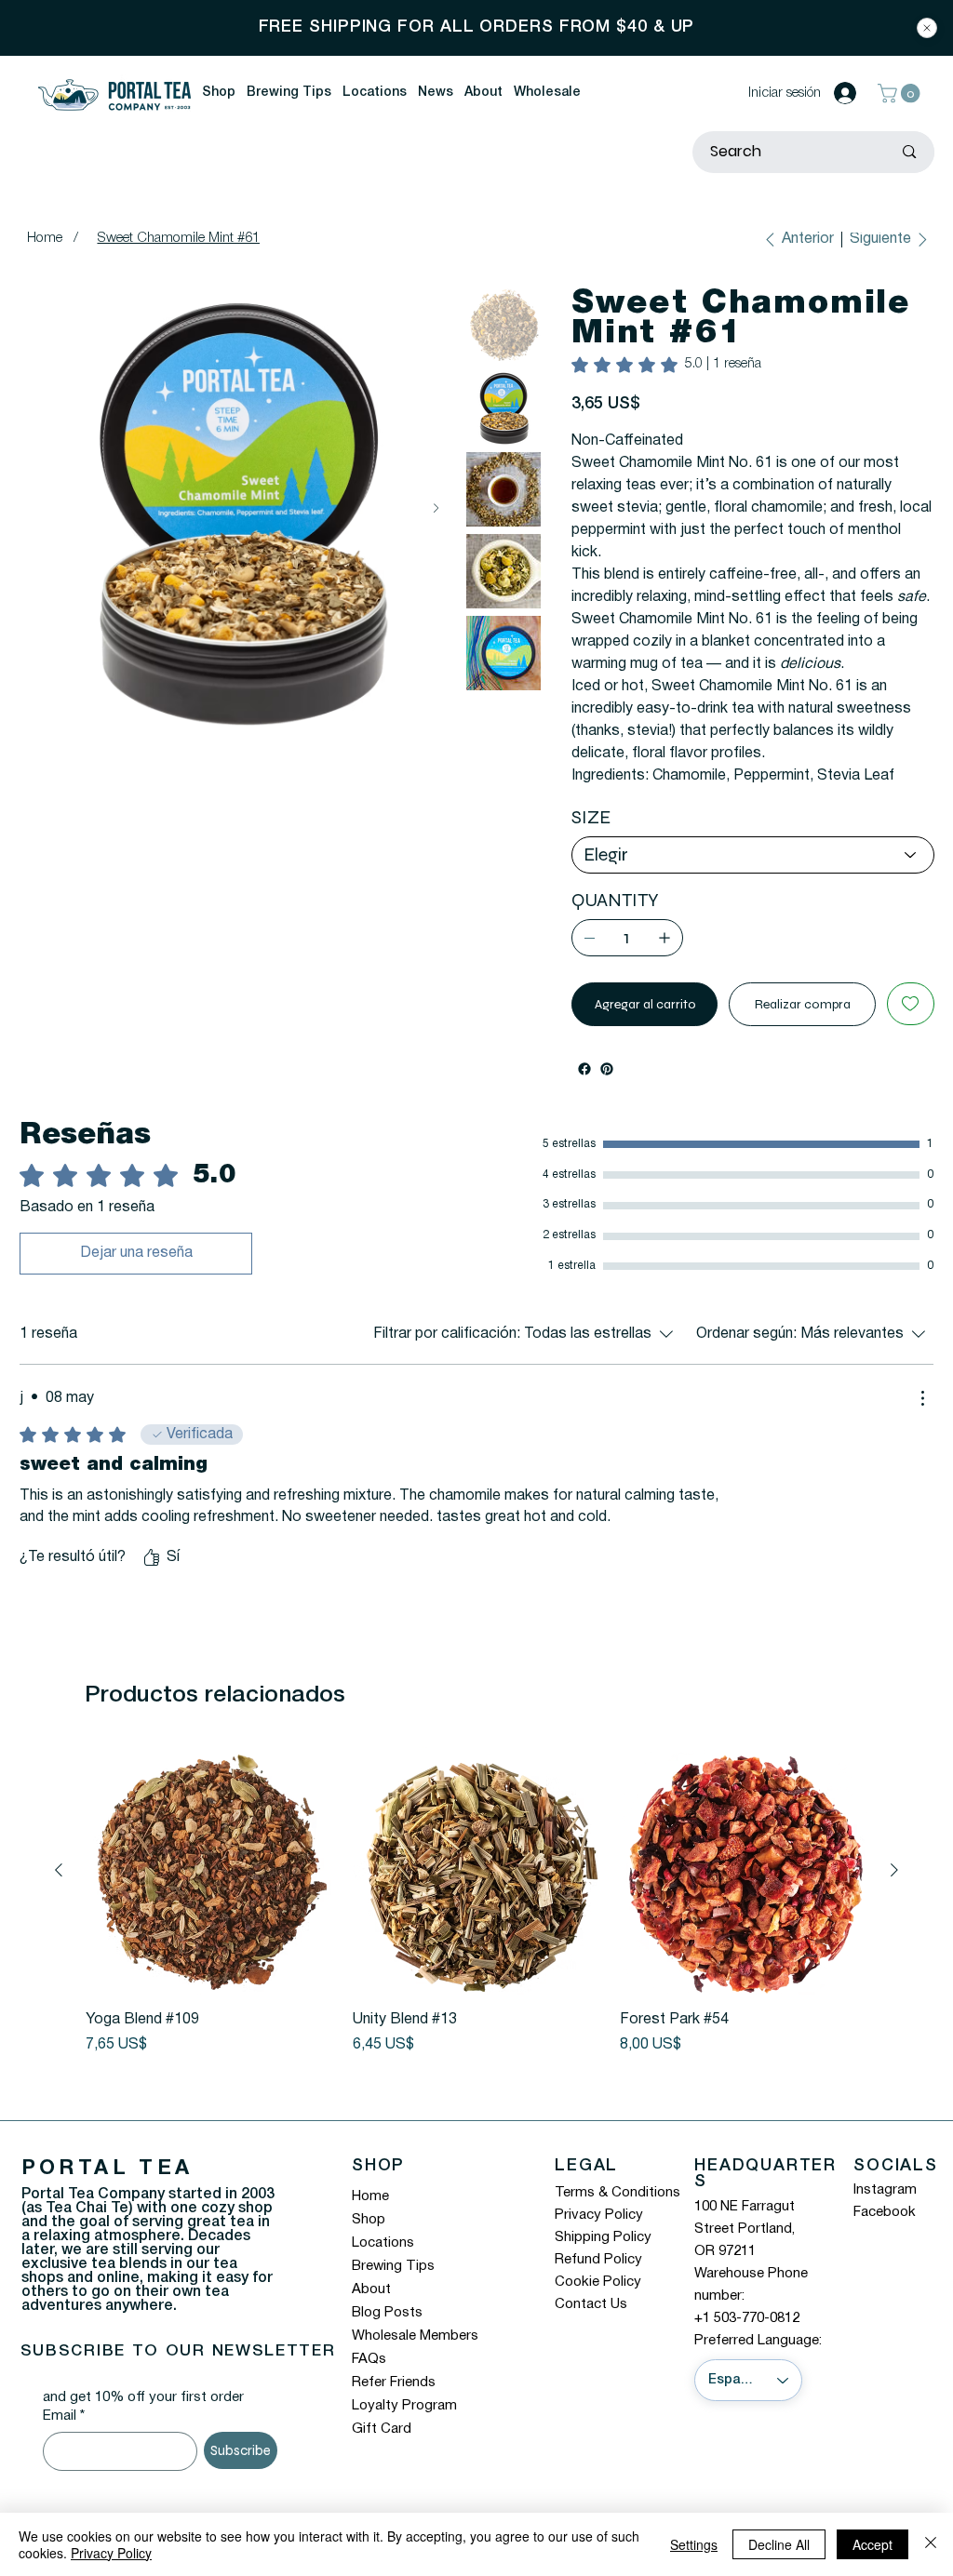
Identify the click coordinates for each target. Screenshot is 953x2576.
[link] (666, 365)
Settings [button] (694, 2544)
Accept (872, 2544)
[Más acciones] (922, 1421)
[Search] (909, 152)
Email (64, 2438)
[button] (219, 93)
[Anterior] (59, 1892)
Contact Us (591, 2327)
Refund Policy (598, 2282)
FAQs (369, 2382)
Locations (383, 2265)
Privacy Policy (599, 2237)
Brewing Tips (393, 2289)
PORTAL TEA (107, 2191)
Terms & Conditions (617, 2215)
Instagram (885, 2212)
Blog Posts (387, 2335)
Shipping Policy (603, 2260)
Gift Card (382, 2451)
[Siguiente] (894, 1892)
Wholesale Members (415, 2358)
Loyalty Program (404, 2428)
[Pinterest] (607, 1091)
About (371, 2312)
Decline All (779, 2544)
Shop (369, 2242)
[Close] (927, 28)
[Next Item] (436, 508)
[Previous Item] (41, 508)
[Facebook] (584, 1091)
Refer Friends (394, 2405)
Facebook (885, 2235)
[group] (476, 1923)
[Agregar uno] (664, 960)
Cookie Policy (598, 2304)
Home (370, 2219)
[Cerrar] (931, 2544)
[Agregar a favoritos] (911, 1026)
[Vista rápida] (210, 1893)
